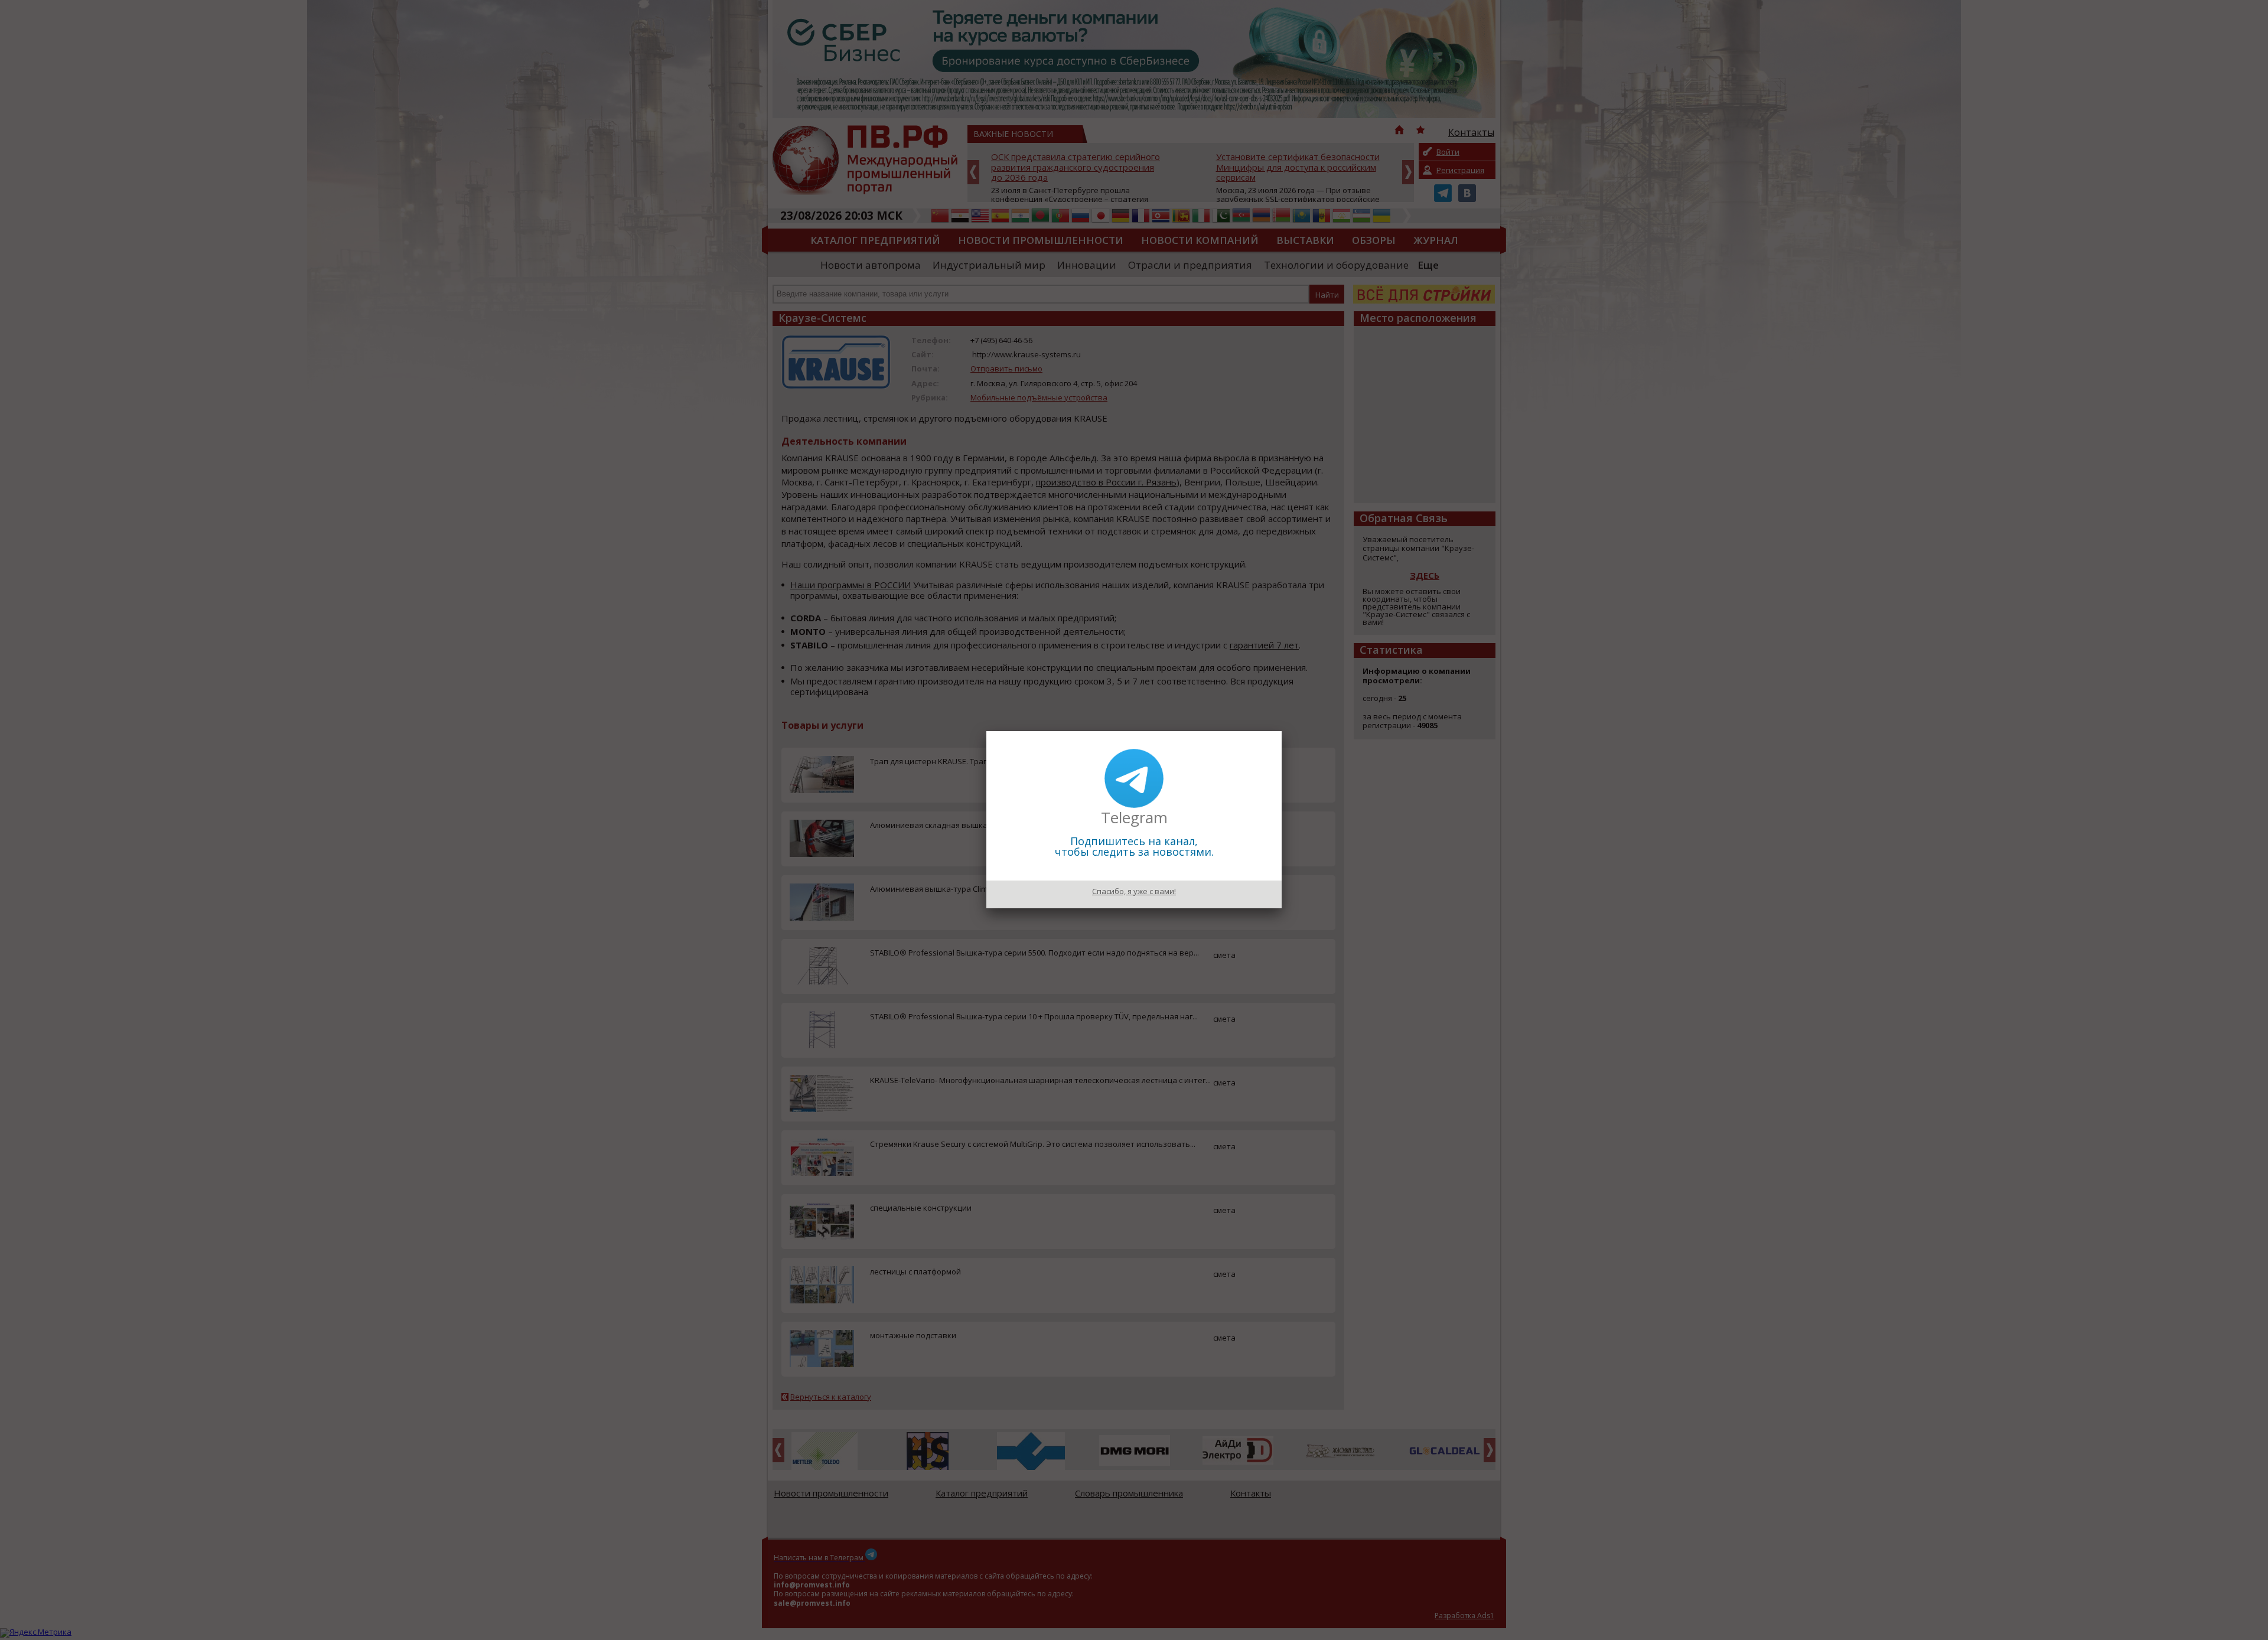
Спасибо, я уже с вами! (1134, 891)
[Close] (1282, 731)
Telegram (1134, 817)
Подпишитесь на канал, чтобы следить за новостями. (1134, 846)
